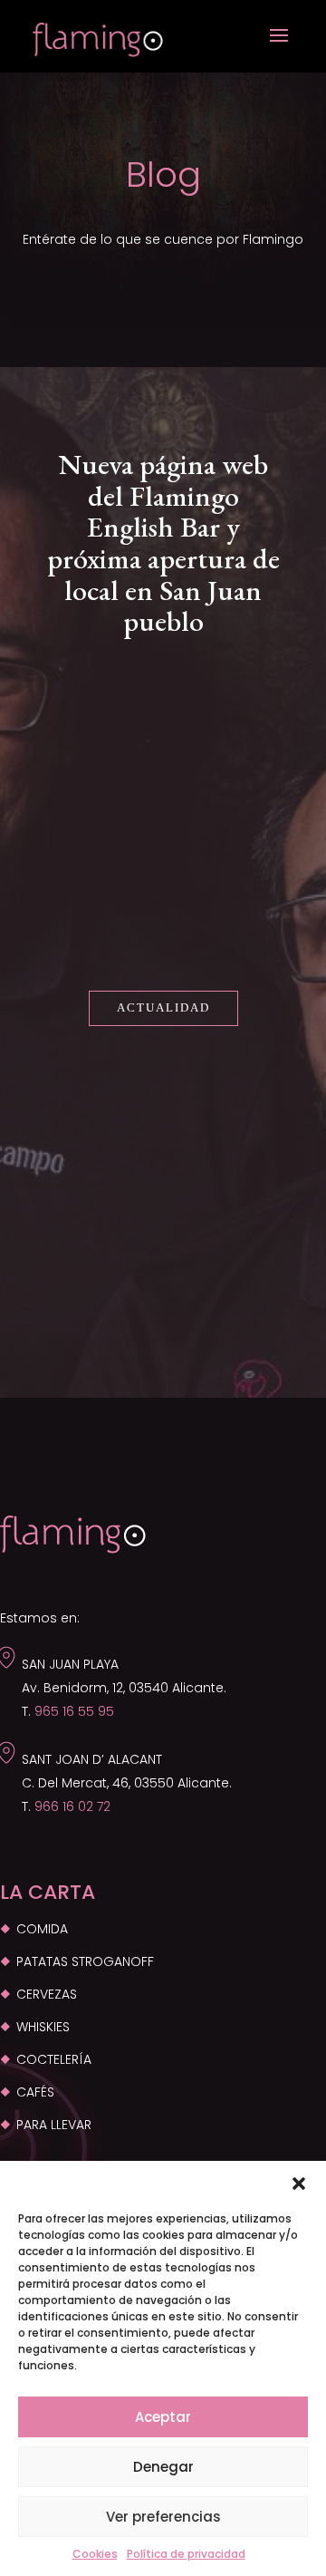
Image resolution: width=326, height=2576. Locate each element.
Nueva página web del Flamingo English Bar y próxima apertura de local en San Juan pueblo (163, 542)
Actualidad (163, 1007)
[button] (299, 2184)
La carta (48, 1892)
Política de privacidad (186, 2554)
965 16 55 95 (74, 1711)
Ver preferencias (163, 2517)
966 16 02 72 (72, 1806)
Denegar (163, 2467)
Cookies (95, 2554)
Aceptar (163, 2417)
